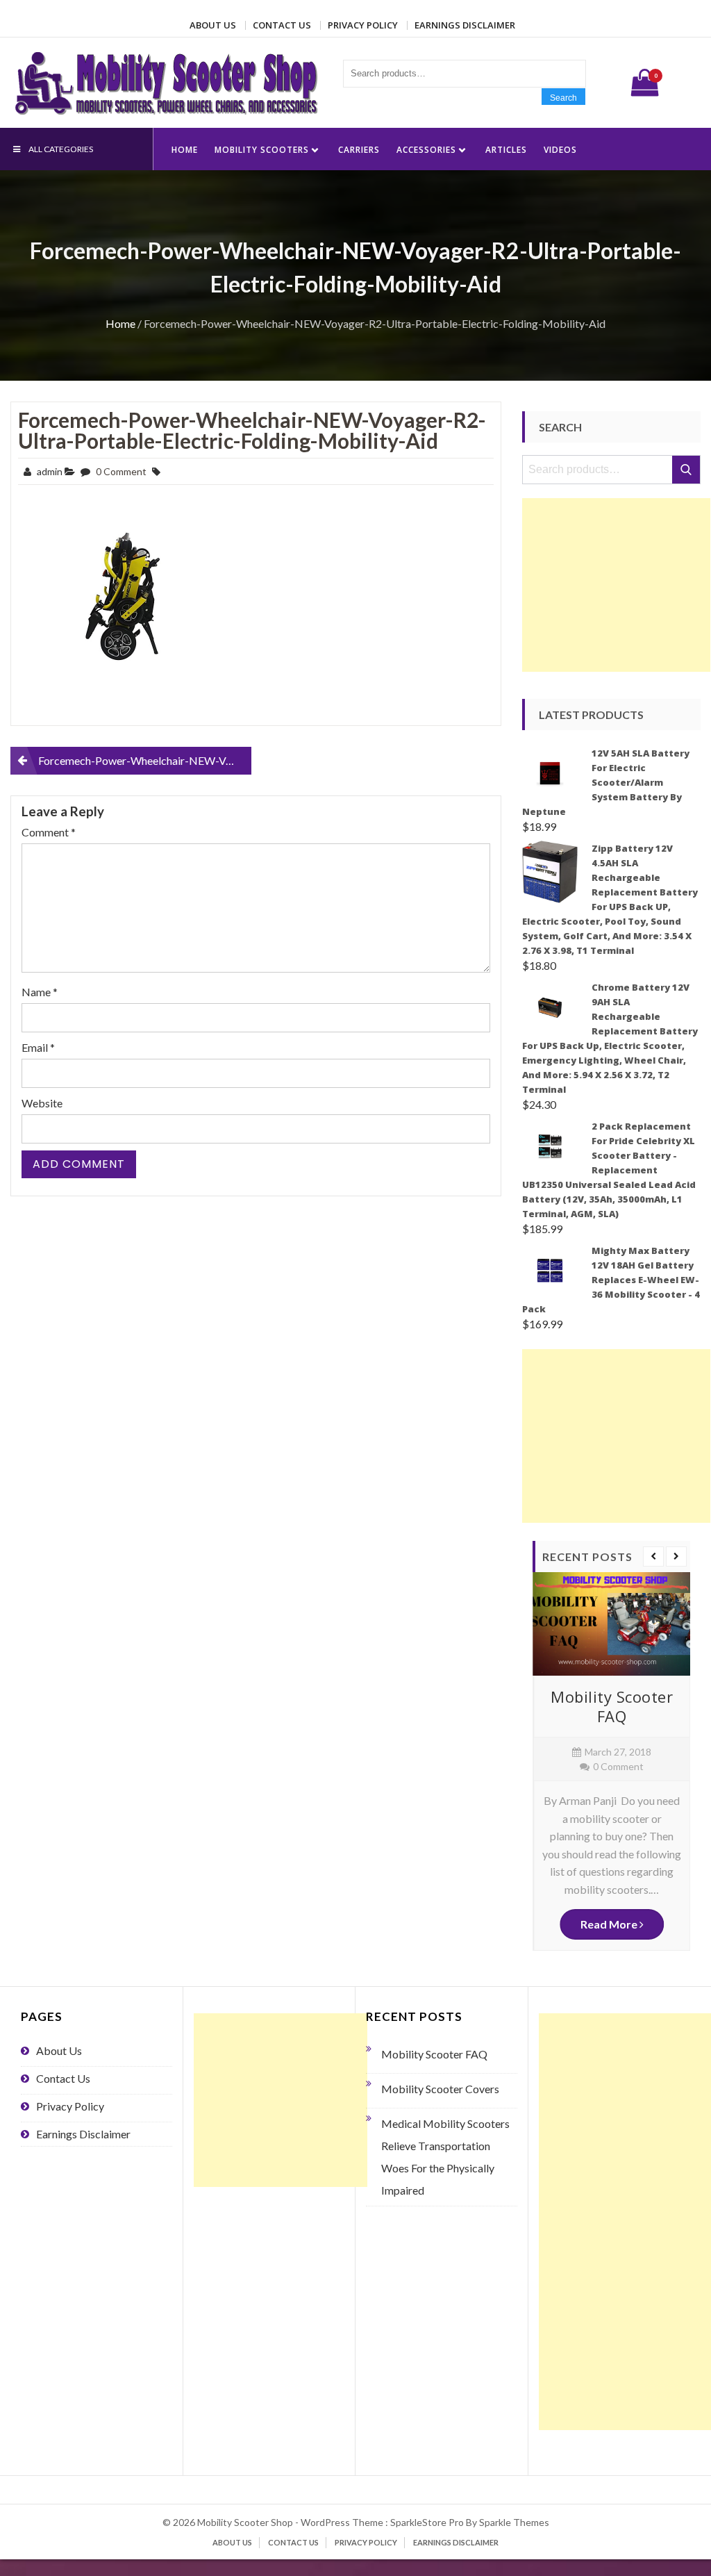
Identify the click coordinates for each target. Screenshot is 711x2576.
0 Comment (121, 471)
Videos (560, 150)
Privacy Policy (363, 25)
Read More (610, 1924)
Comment (49, 832)
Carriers (359, 150)
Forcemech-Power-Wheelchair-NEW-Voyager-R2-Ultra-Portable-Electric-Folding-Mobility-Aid (252, 430)
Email (38, 1047)
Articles (506, 150)
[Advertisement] (616, 585)
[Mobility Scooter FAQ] (611, 1624)
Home (185, 150)
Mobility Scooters (262, 150)
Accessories (426, 150)
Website (42, 1103)
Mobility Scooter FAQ (612, 1707)
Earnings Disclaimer (465, 25)
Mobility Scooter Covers (440, 2089)
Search (563, 98)
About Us (213, 25)
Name (40, 992)
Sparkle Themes (514, 2522)
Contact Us (282, 25)
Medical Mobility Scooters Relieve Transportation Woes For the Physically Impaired (445, 2157)
